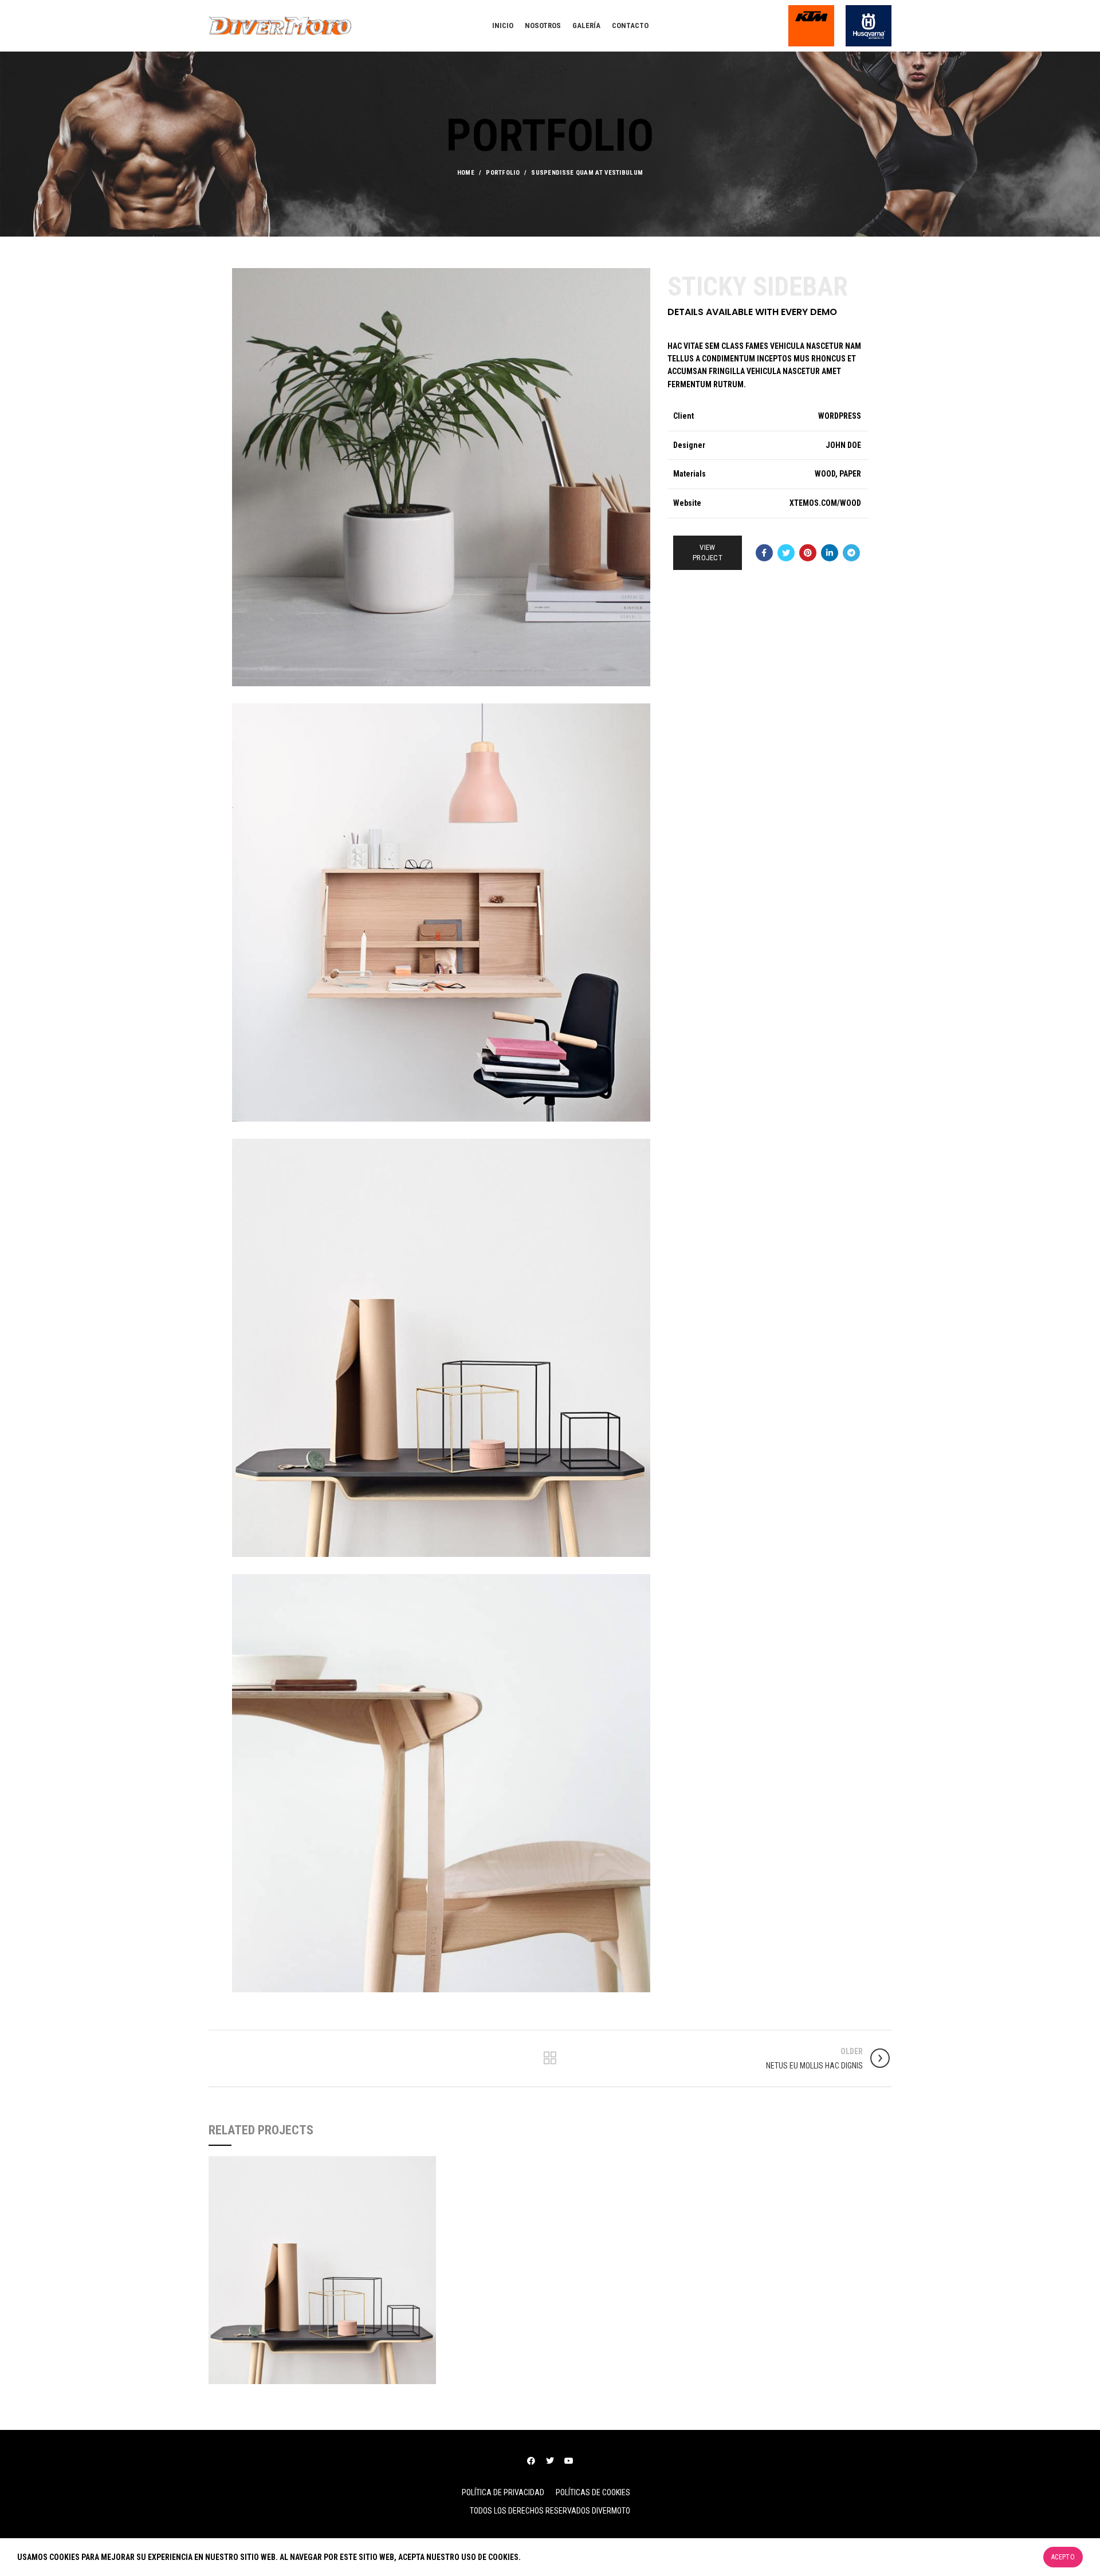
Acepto (1063, 2557)
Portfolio (503, 173)
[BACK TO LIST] (550, 2058)
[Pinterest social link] (808, 553)
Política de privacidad (503, 2492)
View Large (427, 2165)
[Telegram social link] (851, 553)
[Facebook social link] (764, 553)
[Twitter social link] (786, 553)
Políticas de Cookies (593, 2492)
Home (466, 173)
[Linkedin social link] (830, 553)
